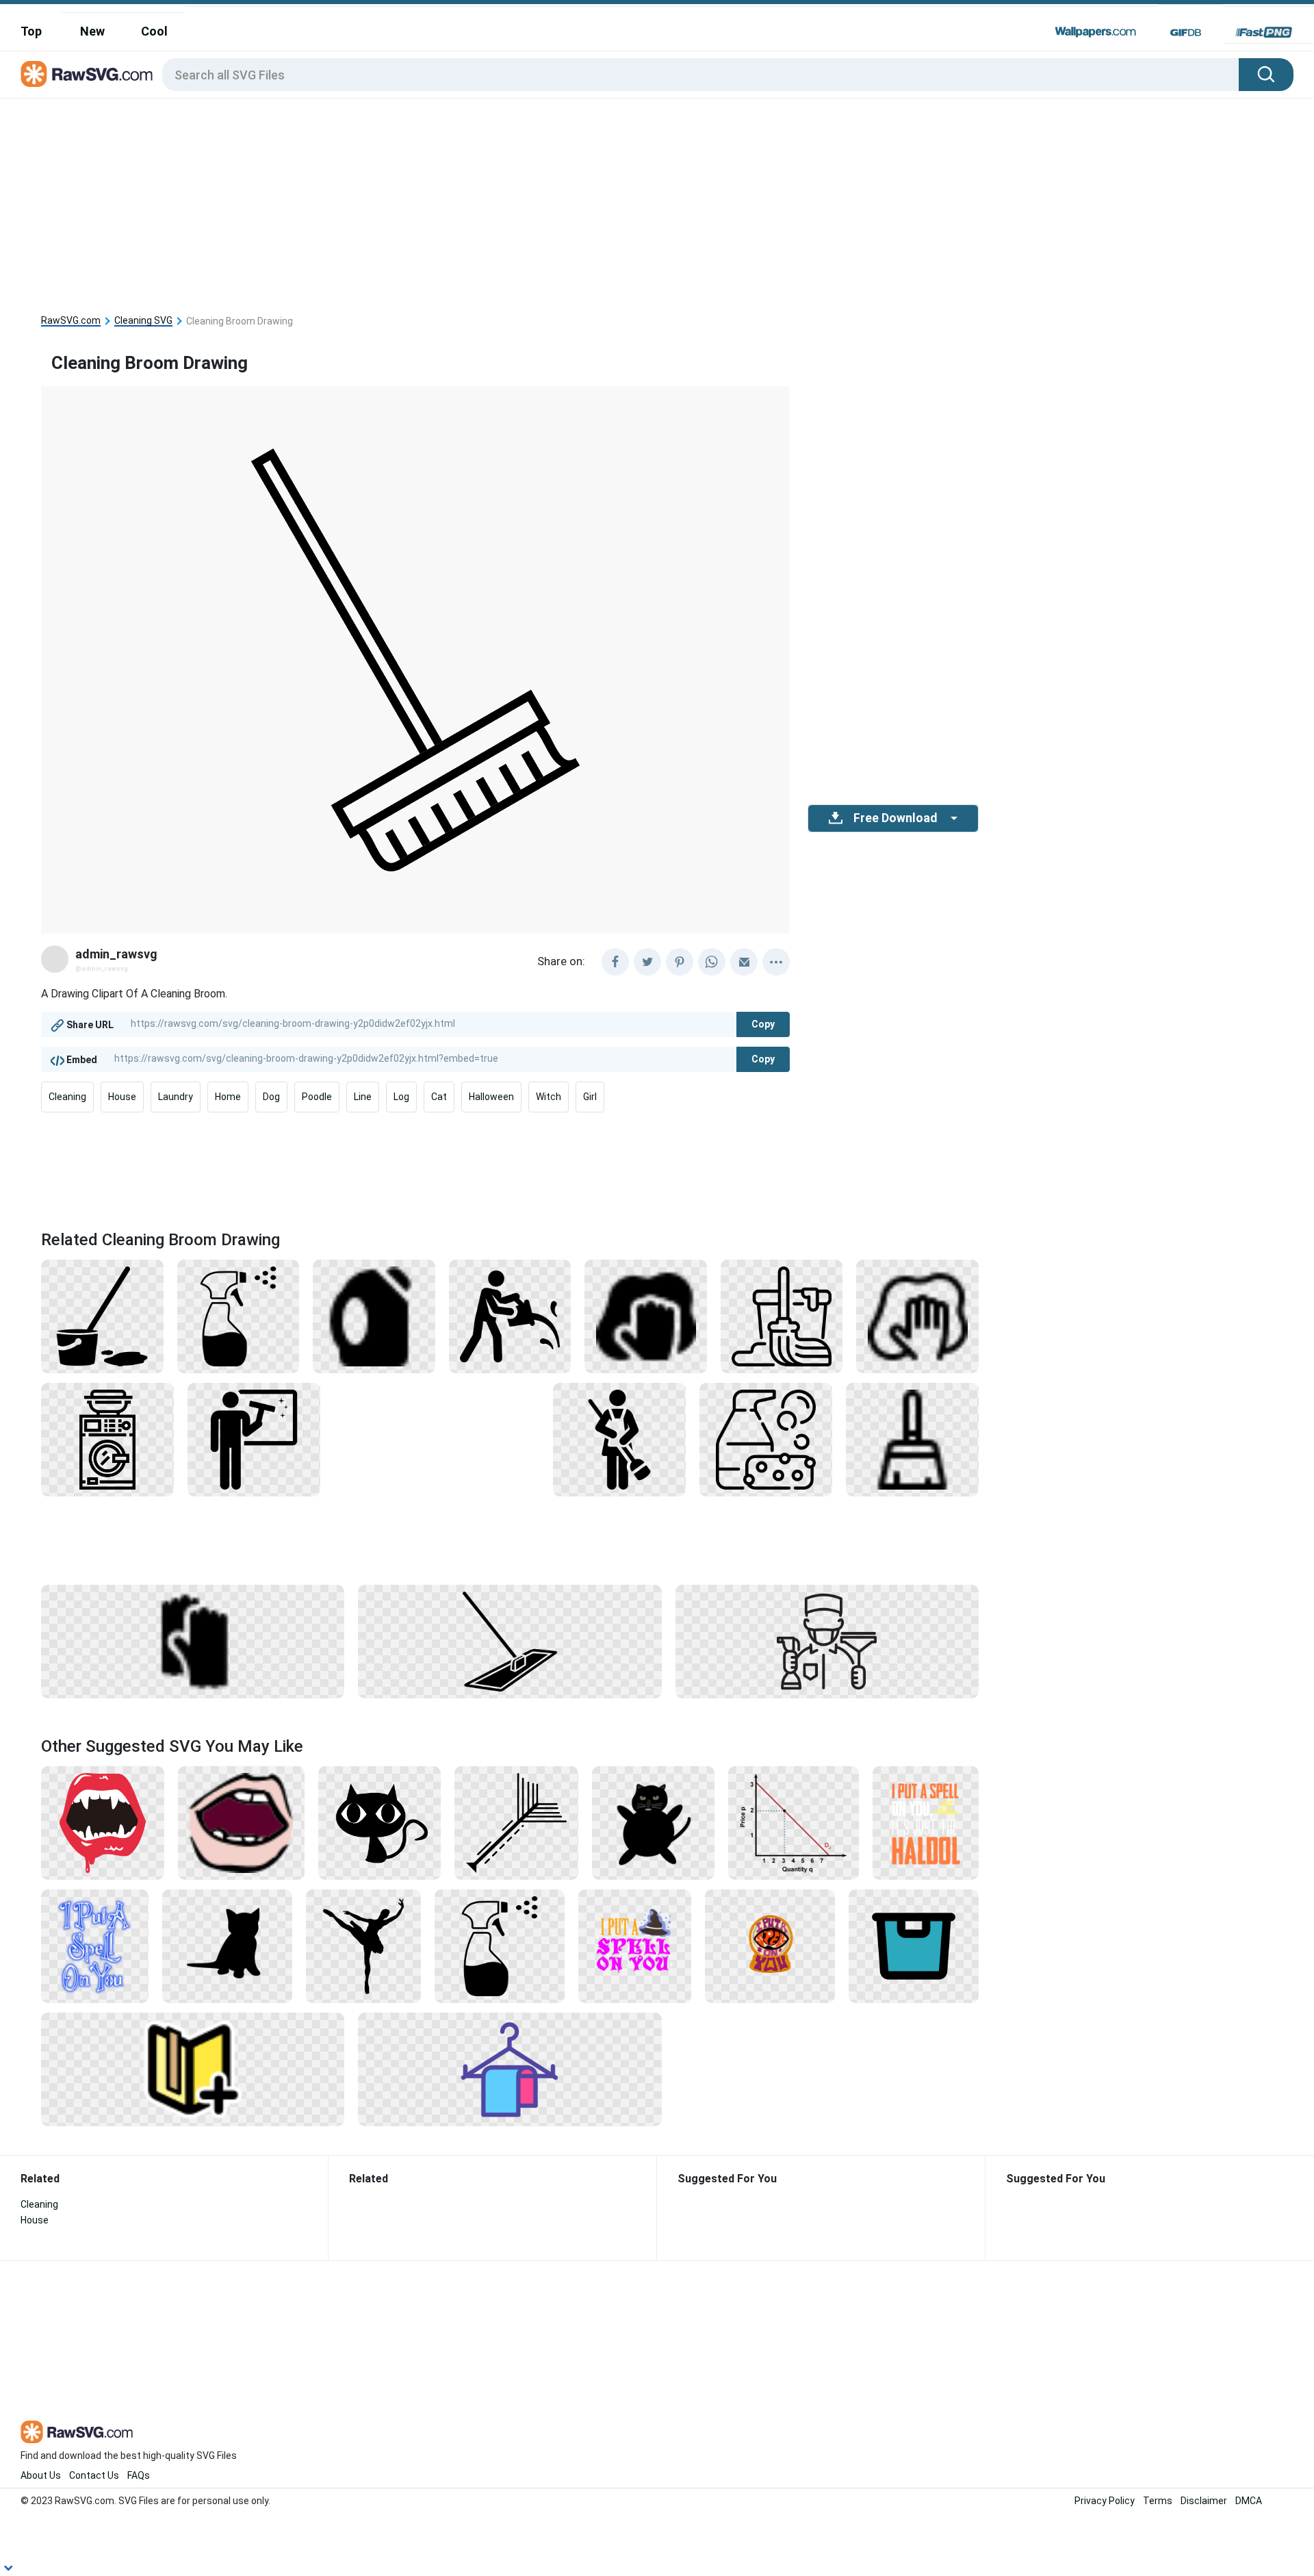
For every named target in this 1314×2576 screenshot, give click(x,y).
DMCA (1249, 2501)
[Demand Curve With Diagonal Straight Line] (793, 1822)
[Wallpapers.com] (1096, 32)
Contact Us (94, 2475)
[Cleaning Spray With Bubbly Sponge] (766, 1439)
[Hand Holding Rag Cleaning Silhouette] (646, 1316)
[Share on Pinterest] (680, 962)
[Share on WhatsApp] (712, 962)
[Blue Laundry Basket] (914, 1946)
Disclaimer (1204, 2501)
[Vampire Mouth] (103, 1822)
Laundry (176, 1097)
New (92, 31)
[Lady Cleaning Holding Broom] (619, 1439)
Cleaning (67, 1097)
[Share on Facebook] (615, 962)
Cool (154, 31)
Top (31, 31)
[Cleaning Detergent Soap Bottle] (374, 1316)
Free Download (895, 818)
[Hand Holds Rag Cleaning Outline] (917, 1316)
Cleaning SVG (143, 321)
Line (363, 1097)
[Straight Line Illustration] (516, 1822)
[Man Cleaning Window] (254, 1439)
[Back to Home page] (87, 75)
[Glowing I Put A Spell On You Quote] (95, 1946)
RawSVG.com (71, 321)
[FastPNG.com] (1264, 32)
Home (228, 1097)
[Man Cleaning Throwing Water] (510, 1316)
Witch (549, 1097)
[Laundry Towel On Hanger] (510, 2069)
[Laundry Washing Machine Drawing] (107, 1439)
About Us (41, 2475)
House (122, 1097)
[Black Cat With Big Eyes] (380, 1822)
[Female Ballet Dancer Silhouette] (363, 1946)
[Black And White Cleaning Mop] (510, 1641)
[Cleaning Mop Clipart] (782, 1316)
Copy (763, 1024)
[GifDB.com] (1186, 32)
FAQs (139, 2475)
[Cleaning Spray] (239, 1316)
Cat (439, 1097)
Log (401, 1097)
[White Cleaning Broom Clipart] (912, 1439)
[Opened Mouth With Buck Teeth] (241, 1822)
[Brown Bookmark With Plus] (193, 2069)
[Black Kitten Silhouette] (227, 1946)
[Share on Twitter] (647, 962)
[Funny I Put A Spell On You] (926, 1822)
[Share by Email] (744, 962)
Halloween (491, 1097)
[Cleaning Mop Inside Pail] (102, 1316)
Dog (271, 1097)
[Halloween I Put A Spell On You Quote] (635, 1946)
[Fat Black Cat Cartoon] (654, 1822)
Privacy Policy (1105, 2501)
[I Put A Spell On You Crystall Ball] (770, 1946)
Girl (590, 1097)
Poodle (317, 1097)
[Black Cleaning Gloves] (193, 1641)
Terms (1158, 2501)
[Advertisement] (510, 201)
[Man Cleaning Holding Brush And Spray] (827, 1641)
